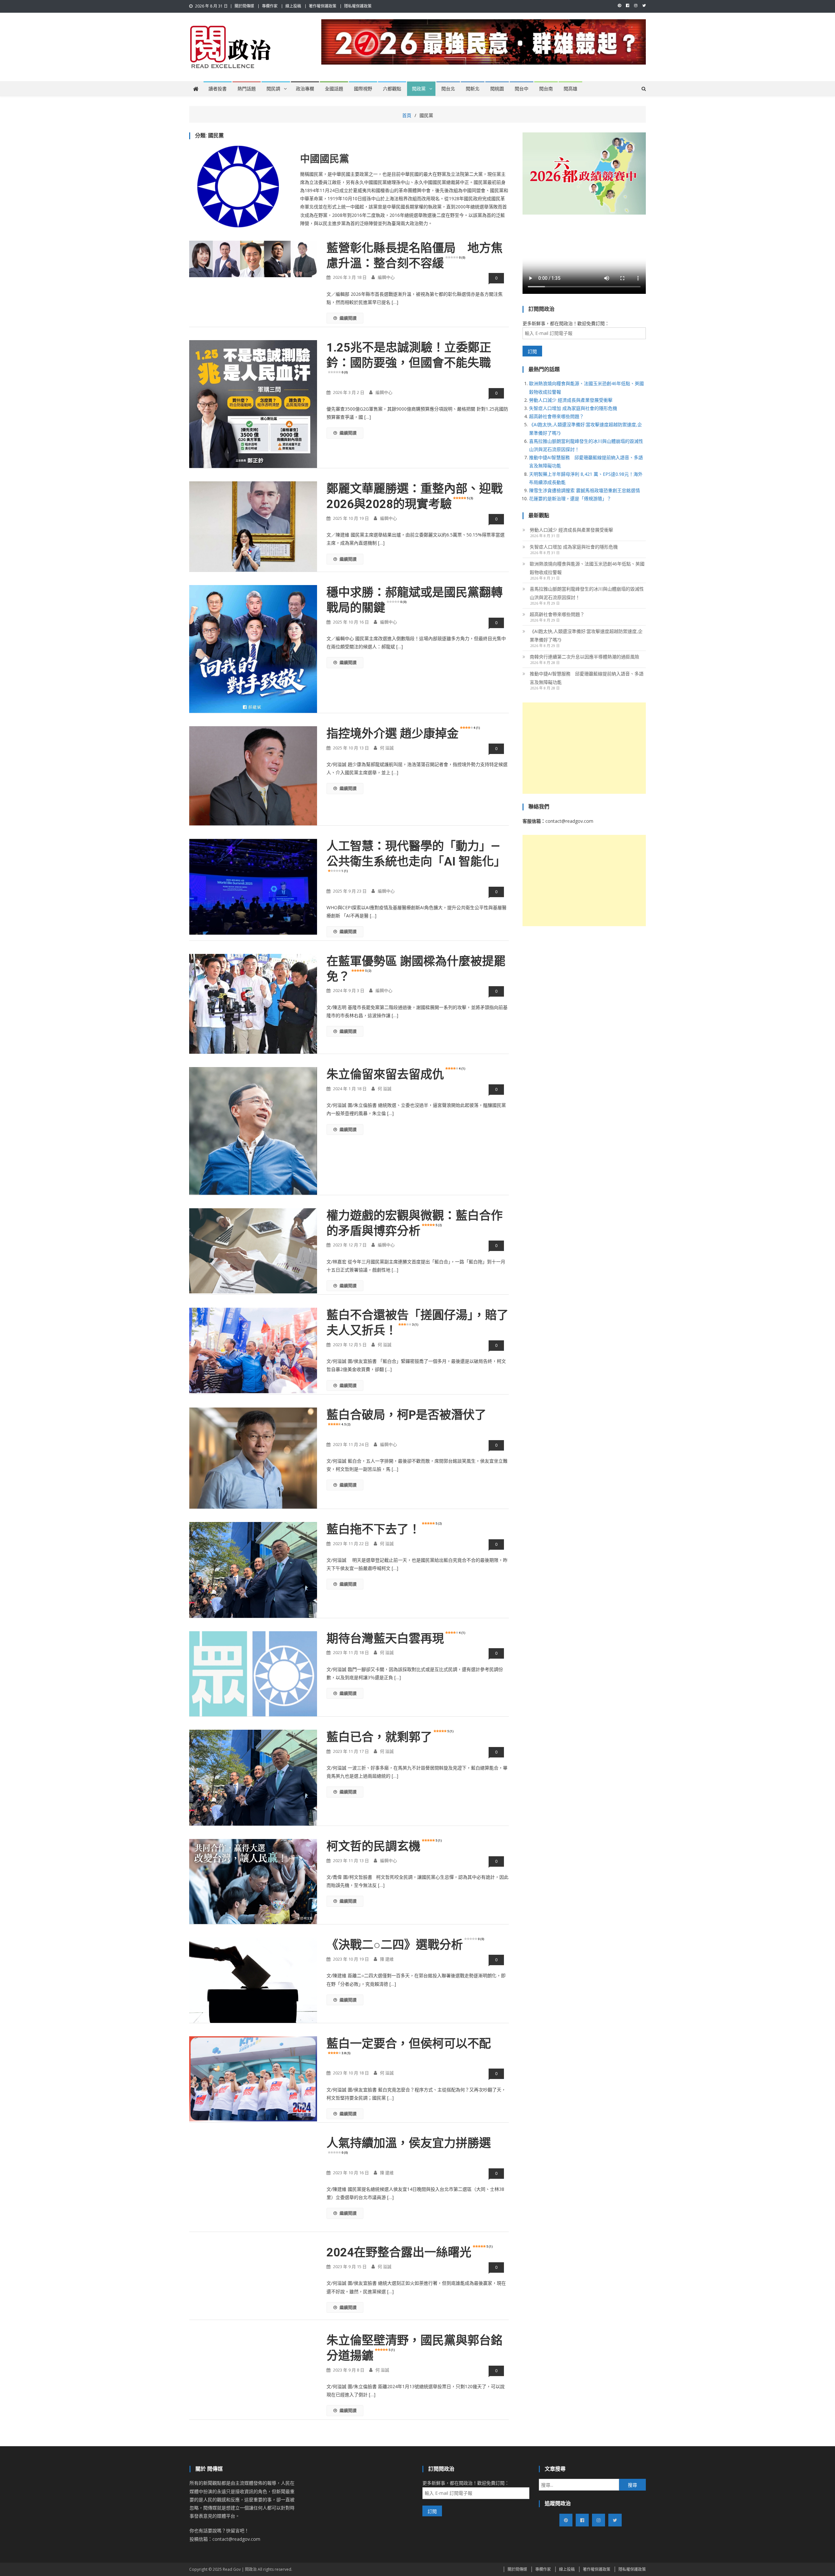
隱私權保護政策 (358, 6)
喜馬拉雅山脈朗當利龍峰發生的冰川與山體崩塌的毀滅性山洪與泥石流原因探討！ (587, 593)
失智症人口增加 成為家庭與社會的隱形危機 (573, 408)
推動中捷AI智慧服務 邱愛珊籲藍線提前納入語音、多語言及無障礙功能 (587, 678)
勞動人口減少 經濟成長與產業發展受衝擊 (571, 400)
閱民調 (273, 89)
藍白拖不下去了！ (384, 1529)
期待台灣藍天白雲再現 (396, 1639)
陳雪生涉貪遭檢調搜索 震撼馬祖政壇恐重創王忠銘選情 (584, 490)
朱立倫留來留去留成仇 (396, 1075)
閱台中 (522, 89)
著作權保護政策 (323, 6)
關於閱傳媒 (244, 6)
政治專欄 (305, 89)
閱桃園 (497, 89)
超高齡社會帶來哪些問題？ (556, 416)
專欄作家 (270, 6)
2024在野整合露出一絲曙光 (410, 2252)
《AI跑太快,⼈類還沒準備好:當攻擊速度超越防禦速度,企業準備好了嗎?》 (586, 635)
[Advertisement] (584, 748)
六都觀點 (392, 89)
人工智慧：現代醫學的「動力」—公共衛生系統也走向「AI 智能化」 (416, 856)
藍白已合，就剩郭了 (390, 1737)
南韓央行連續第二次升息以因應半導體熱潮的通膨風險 (584, 657)
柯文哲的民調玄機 (384, 1846)
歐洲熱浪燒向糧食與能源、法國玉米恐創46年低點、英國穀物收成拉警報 (587, 568)
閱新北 (473, 89)
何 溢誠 (387, 748)
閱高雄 (570, 89)
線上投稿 (293, 6)
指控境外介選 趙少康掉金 (403, 734)
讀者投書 (218, 89)
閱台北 (448, 89)
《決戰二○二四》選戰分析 (405, 1945)
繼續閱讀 (348, 318)
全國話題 (334, 89)
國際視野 (363, 89)
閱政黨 (419, 89)
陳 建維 (387, 1959)
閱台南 (546, 89)
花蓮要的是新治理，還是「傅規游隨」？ (570, 498)
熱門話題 (247, 89)
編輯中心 (386, 277)
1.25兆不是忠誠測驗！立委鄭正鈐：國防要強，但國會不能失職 (409, 357)
